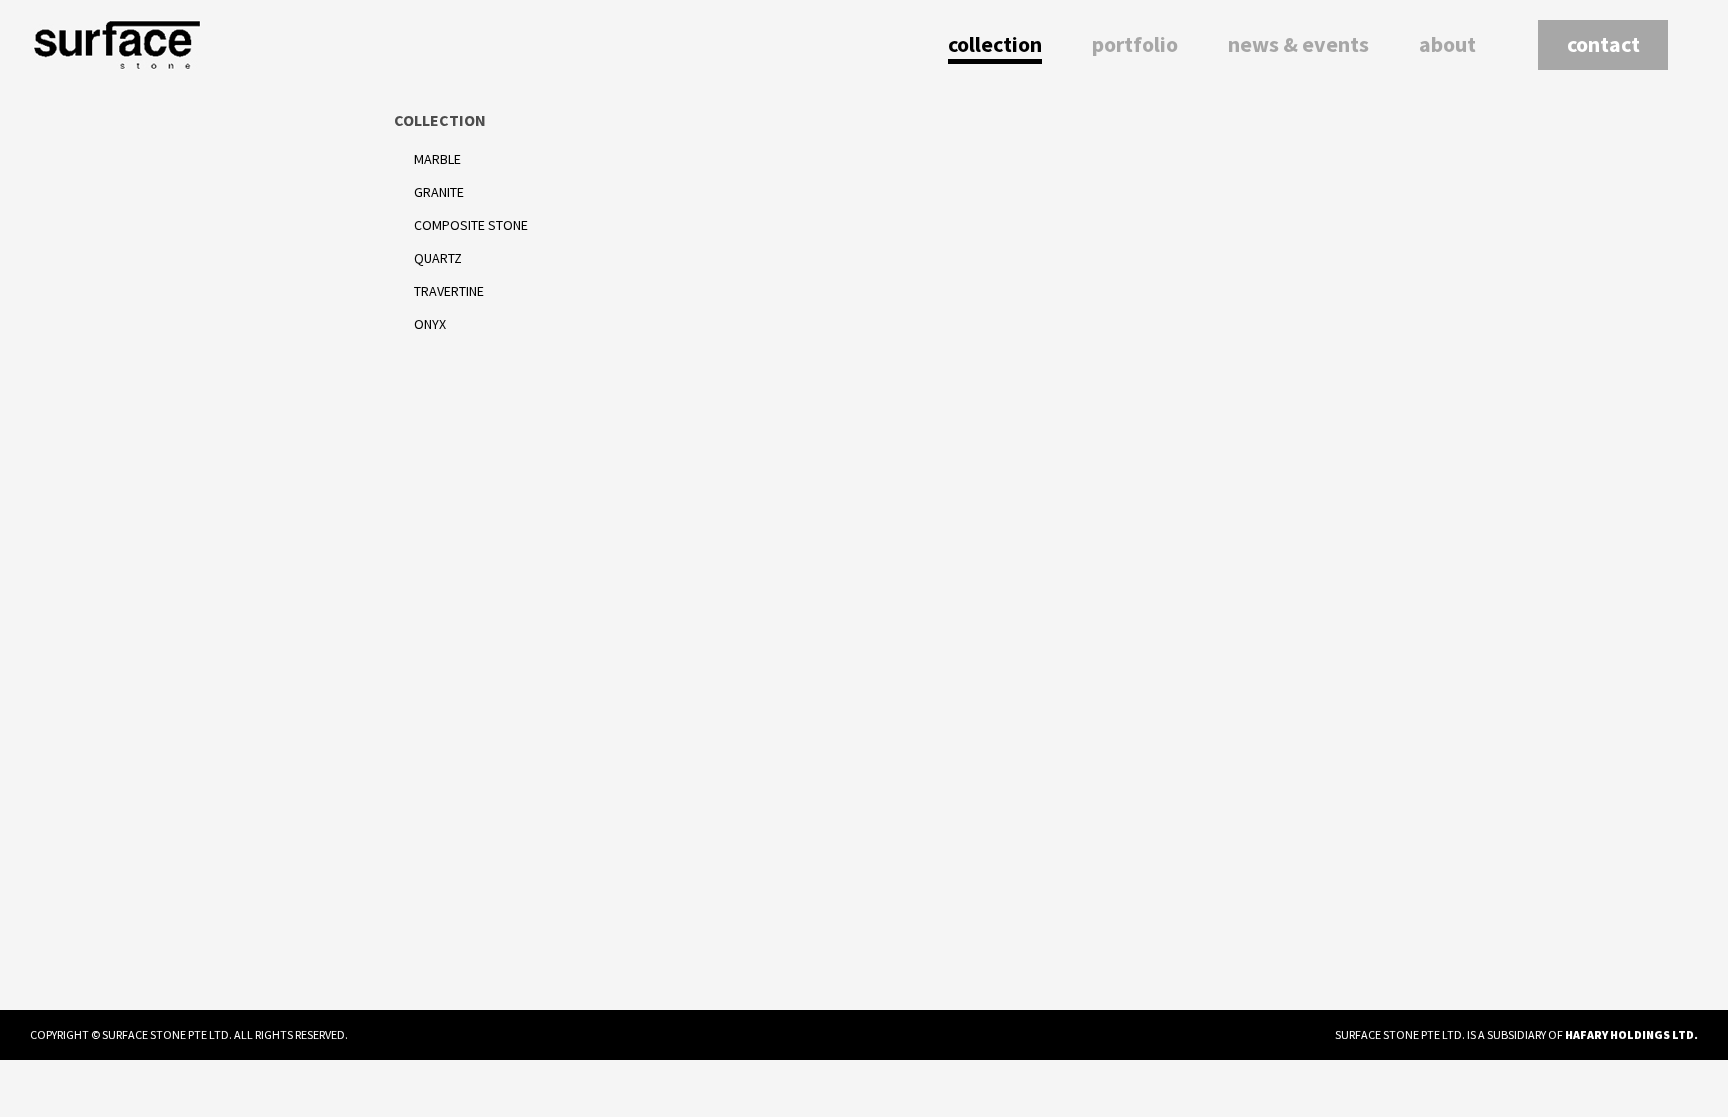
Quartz (438, 258)
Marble (437, 159)
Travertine (449, 291)
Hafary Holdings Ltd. (1631, 1034)
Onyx (430, 324)
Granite (439, 192)
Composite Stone (471, 225)
